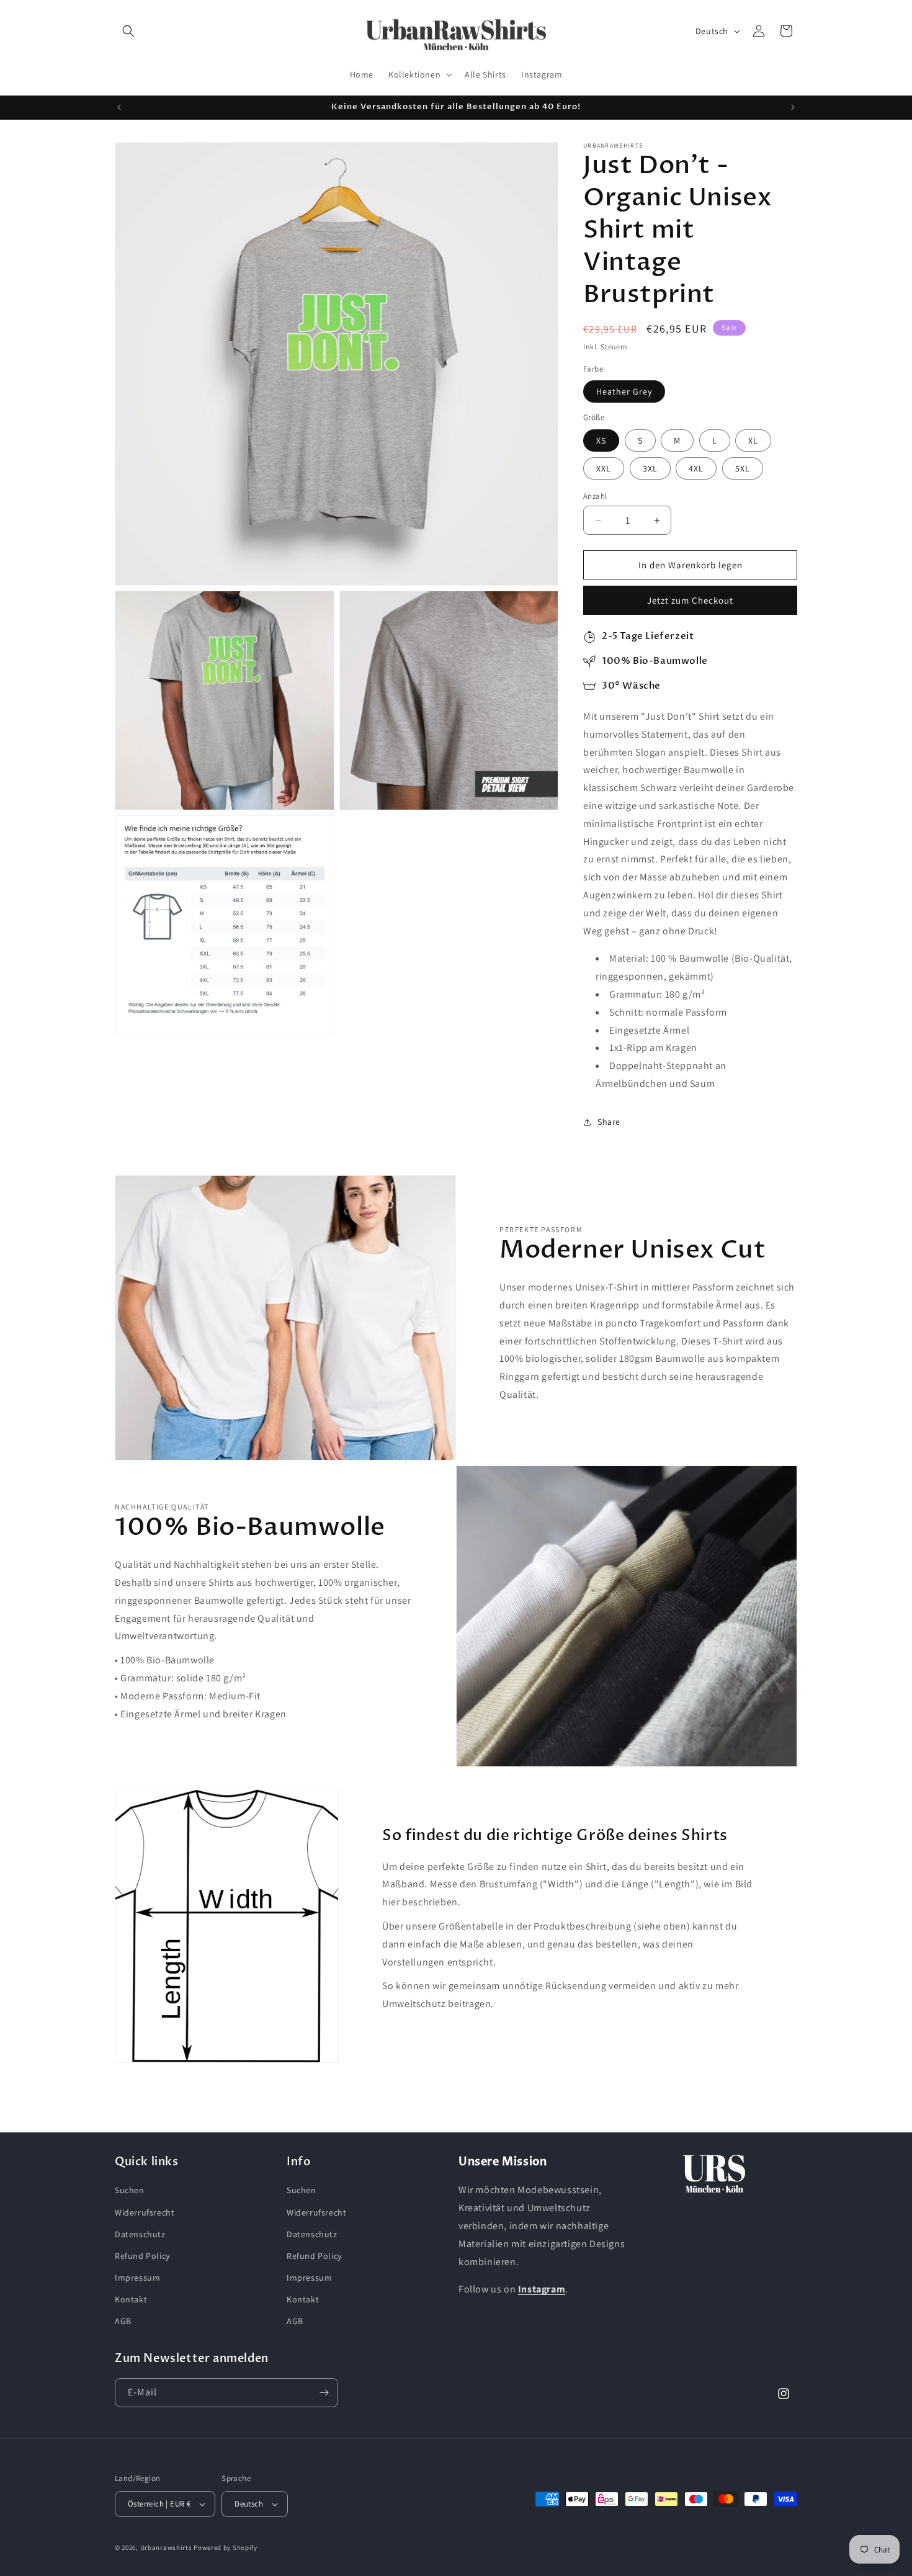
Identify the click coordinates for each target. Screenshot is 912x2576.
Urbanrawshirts (166, 2547)
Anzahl (595, 496)
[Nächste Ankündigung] (793, 107)
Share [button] (609, 1122)
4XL (696, 468)
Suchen (130, 2190)
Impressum (137, 2278)
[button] (128, 31)
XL (753, 441)
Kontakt (131, 2299)
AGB (123, 2322)
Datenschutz (140, 2234)
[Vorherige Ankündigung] (119, 107)
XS (601, 441)
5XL (743, 468)
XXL (604, 468)
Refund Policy (142, 2256)
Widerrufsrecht (145, 2212)
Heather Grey (624, 391)
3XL (650, 468)
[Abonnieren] (324, 2393)
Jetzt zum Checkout (690, 600)
